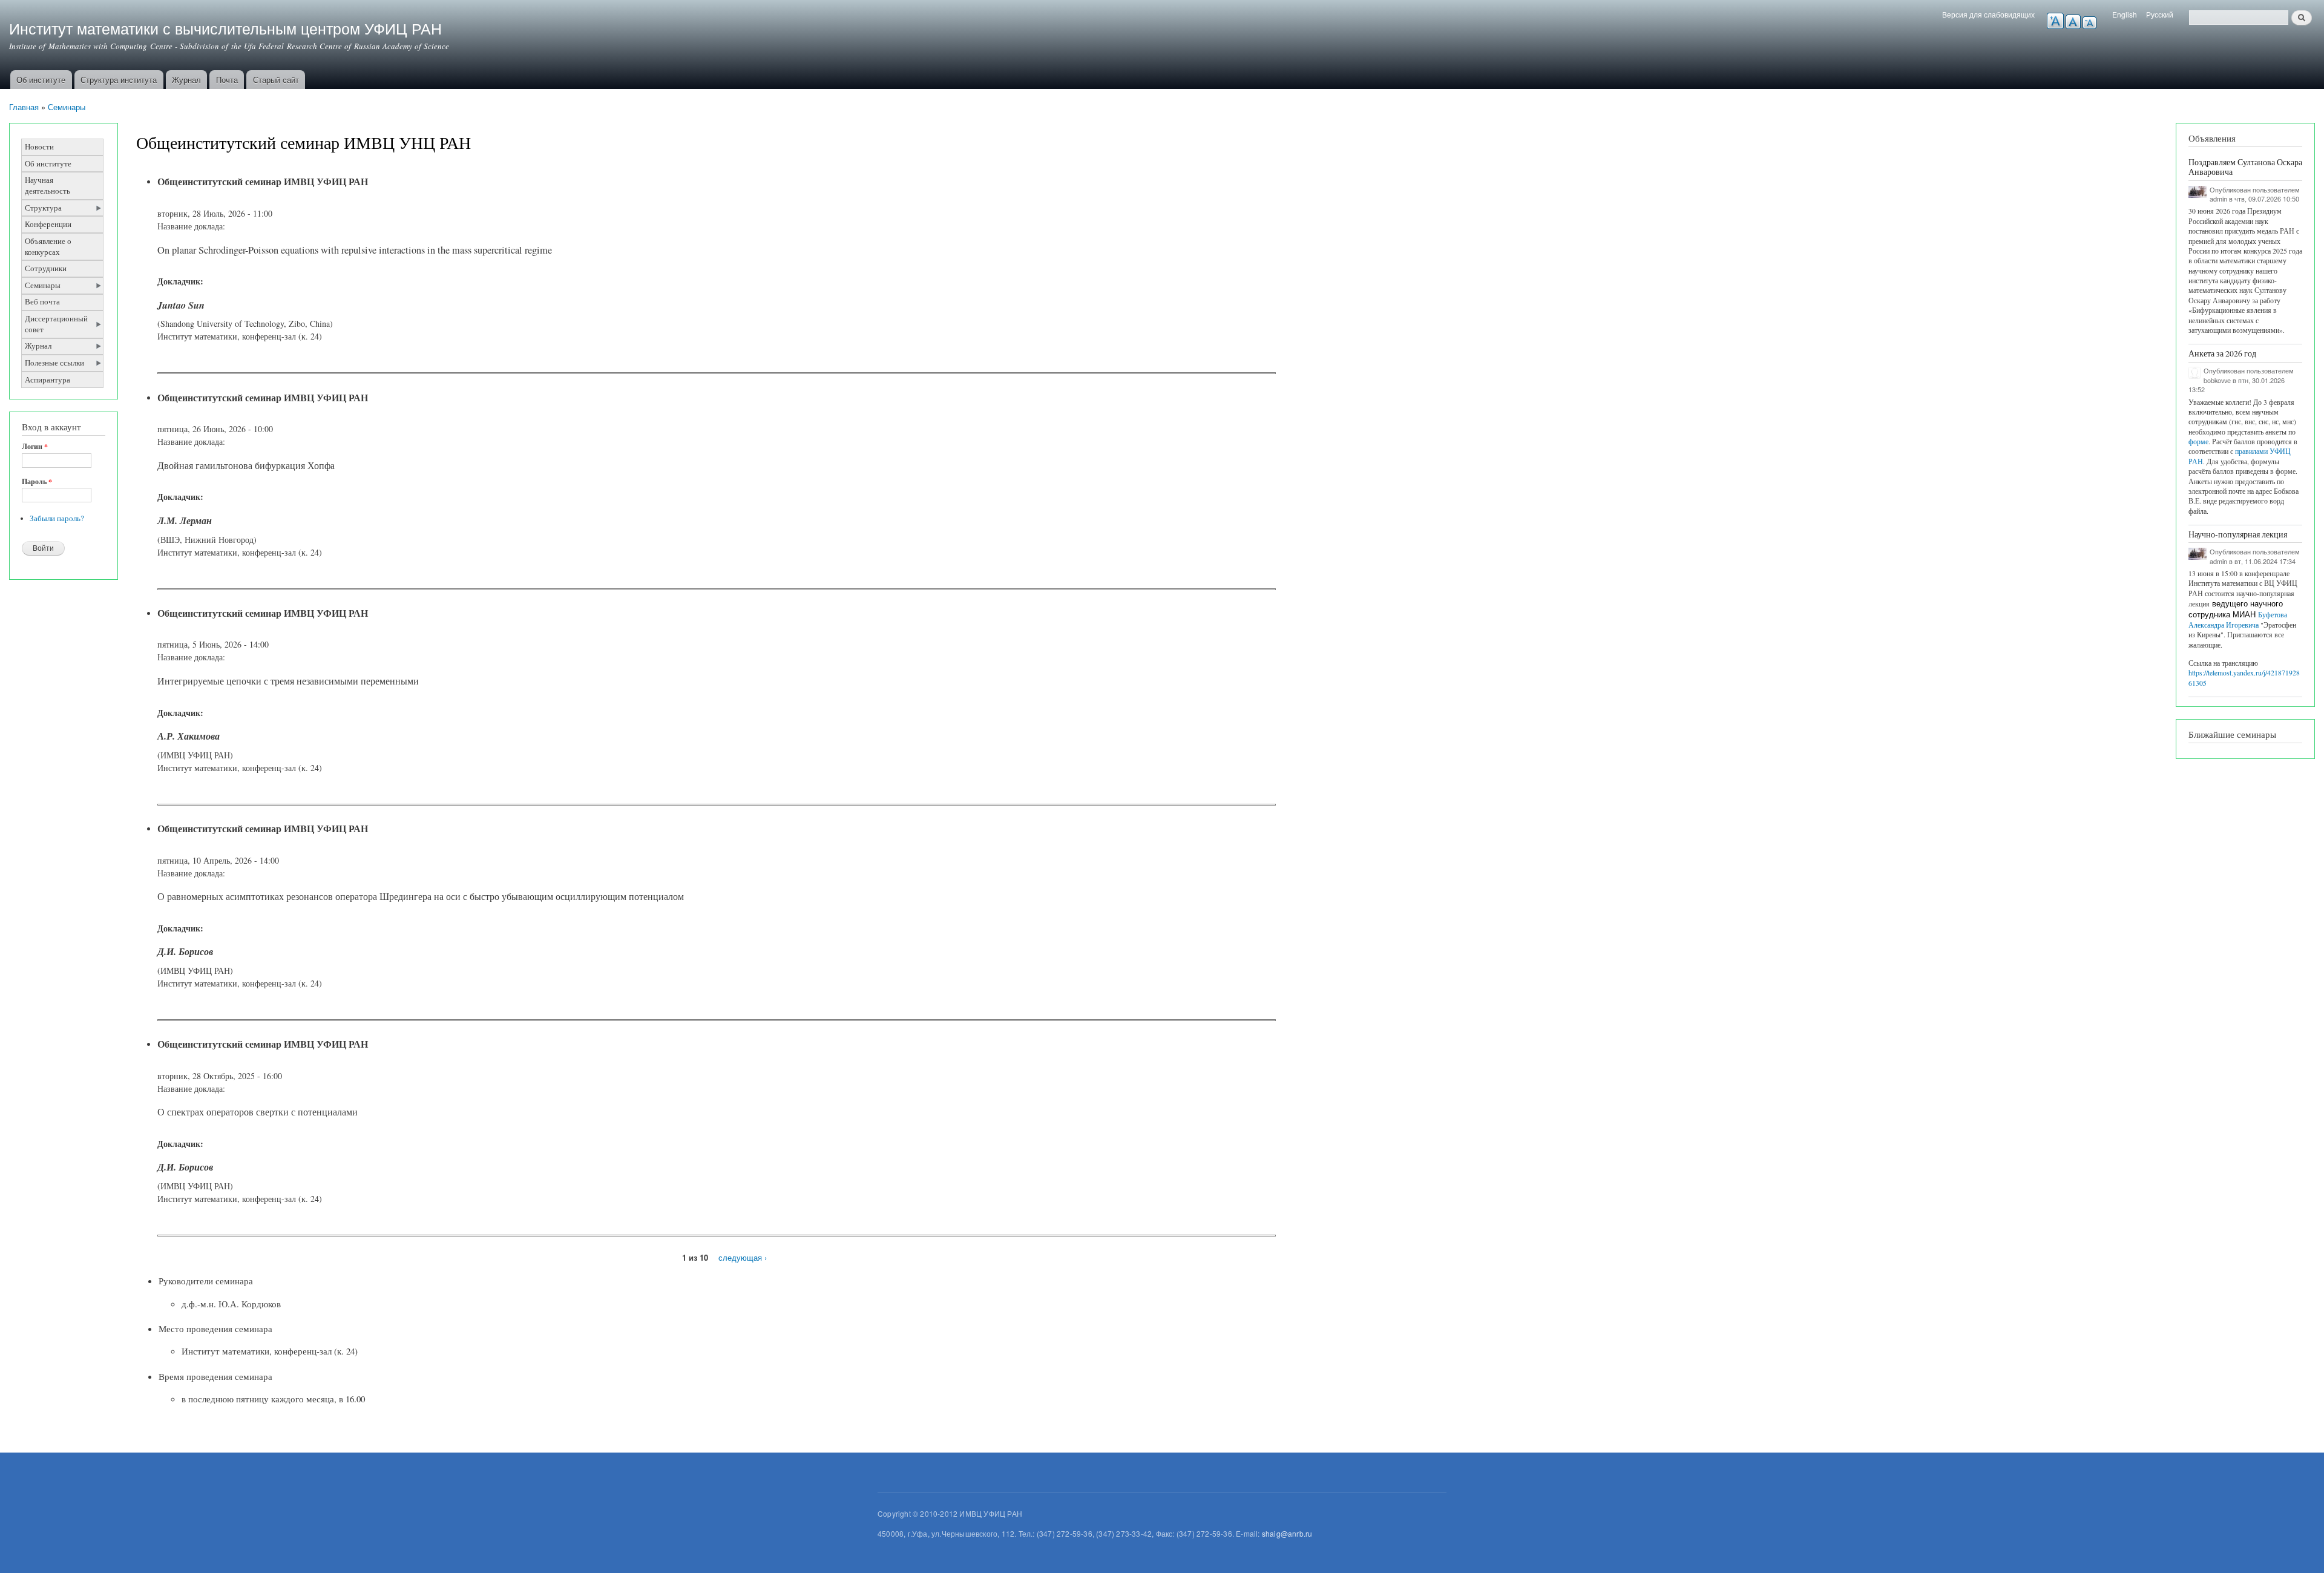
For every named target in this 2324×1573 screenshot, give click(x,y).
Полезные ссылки (54, 363)
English (2125, 14)
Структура (43, 208)
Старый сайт (276, 80)
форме (2198, 442)
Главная (24, 107)
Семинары (67, 107)
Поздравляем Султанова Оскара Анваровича (2245, 167)
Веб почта (42, 302)
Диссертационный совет (56, 324)
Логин (35, 447)
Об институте (41, 80)
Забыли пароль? (57, 518)
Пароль (37, 482)
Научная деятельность (48, 186)
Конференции (48, 224)
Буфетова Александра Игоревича (2238, 620)
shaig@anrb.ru (1287, 1533)
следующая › (743, 1257)
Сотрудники (46, 268)
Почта (227, 80)
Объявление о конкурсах (48, 247)
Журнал (186, 80)
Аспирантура (48, 380)
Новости (39, 147)
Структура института (119, 80)
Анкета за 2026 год (2222, 353)
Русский (2160, 14)
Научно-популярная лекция (2238, 534)
